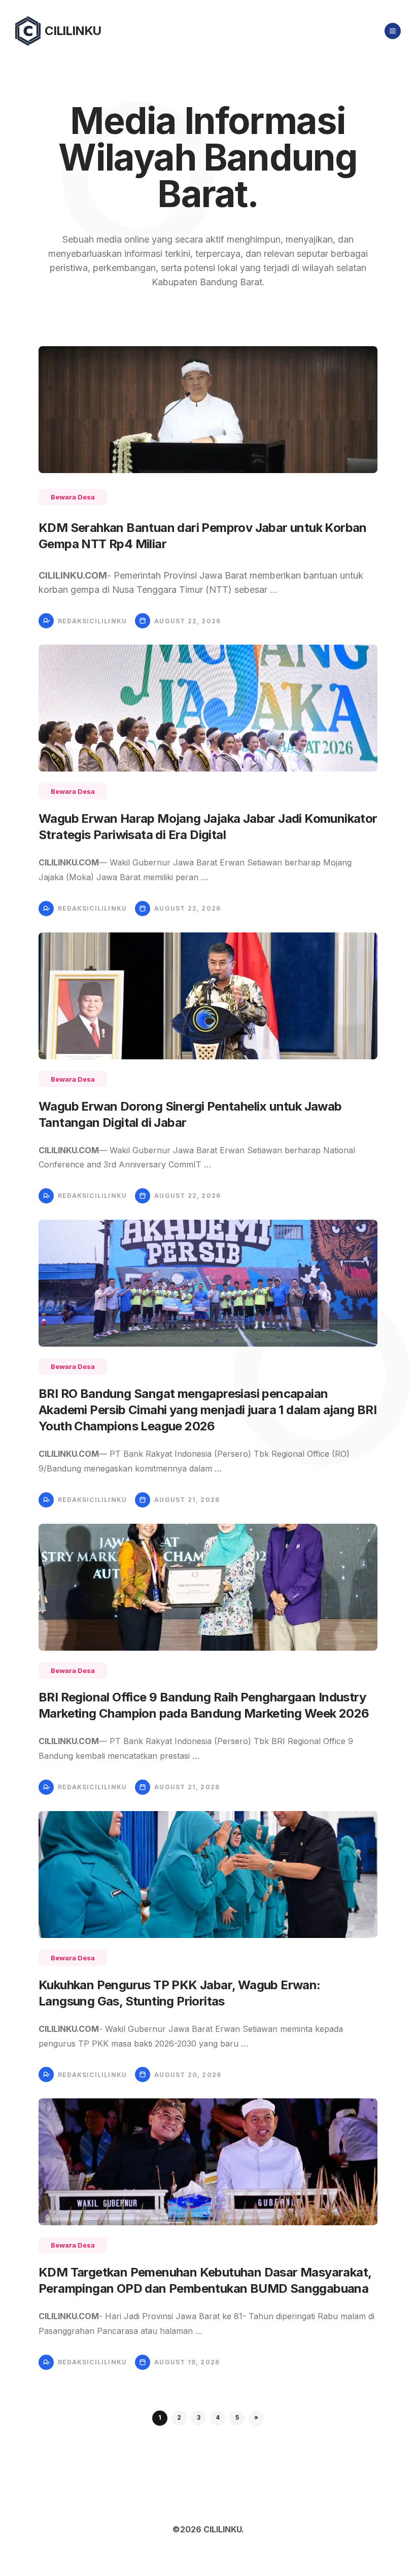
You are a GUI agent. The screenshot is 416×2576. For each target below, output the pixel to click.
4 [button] (218, 2417)
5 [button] (237, 2417)
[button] (256, 2418)
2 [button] (179, 2417)
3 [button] (199, 2417)
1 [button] (160, 2417)
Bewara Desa (73, 497)
